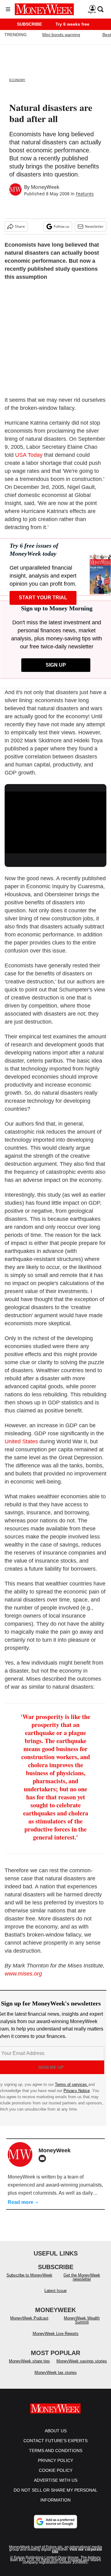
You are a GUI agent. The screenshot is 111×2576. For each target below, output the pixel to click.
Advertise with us (56, 2486)
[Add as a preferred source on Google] (55, 2528)
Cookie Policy (56, 2476)
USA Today (29, 455)
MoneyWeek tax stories (56, 2379)
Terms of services (72, 2084)
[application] (55, 820)
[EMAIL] (44, 2158)
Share (20, 226)
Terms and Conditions (56, 2457)
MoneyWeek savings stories (82, 2367)
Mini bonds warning (61, 35)
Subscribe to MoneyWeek (29, 2281)
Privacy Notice (77, 2091)
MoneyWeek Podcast (29, 2324)
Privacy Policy (55, 2467)
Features (85, 194)
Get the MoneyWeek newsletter (82, 2283)
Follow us (62, 226)
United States (21, 1441)
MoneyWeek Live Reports (56, 2340)
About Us (56, 2437)
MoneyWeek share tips (29, 2367)
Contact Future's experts (55, 2447)
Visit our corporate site (77, 2557)
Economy (17, 80)
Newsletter (94, 226)
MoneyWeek (45, 187)
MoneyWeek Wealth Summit (82, 2326)
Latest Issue (55, 2297)
